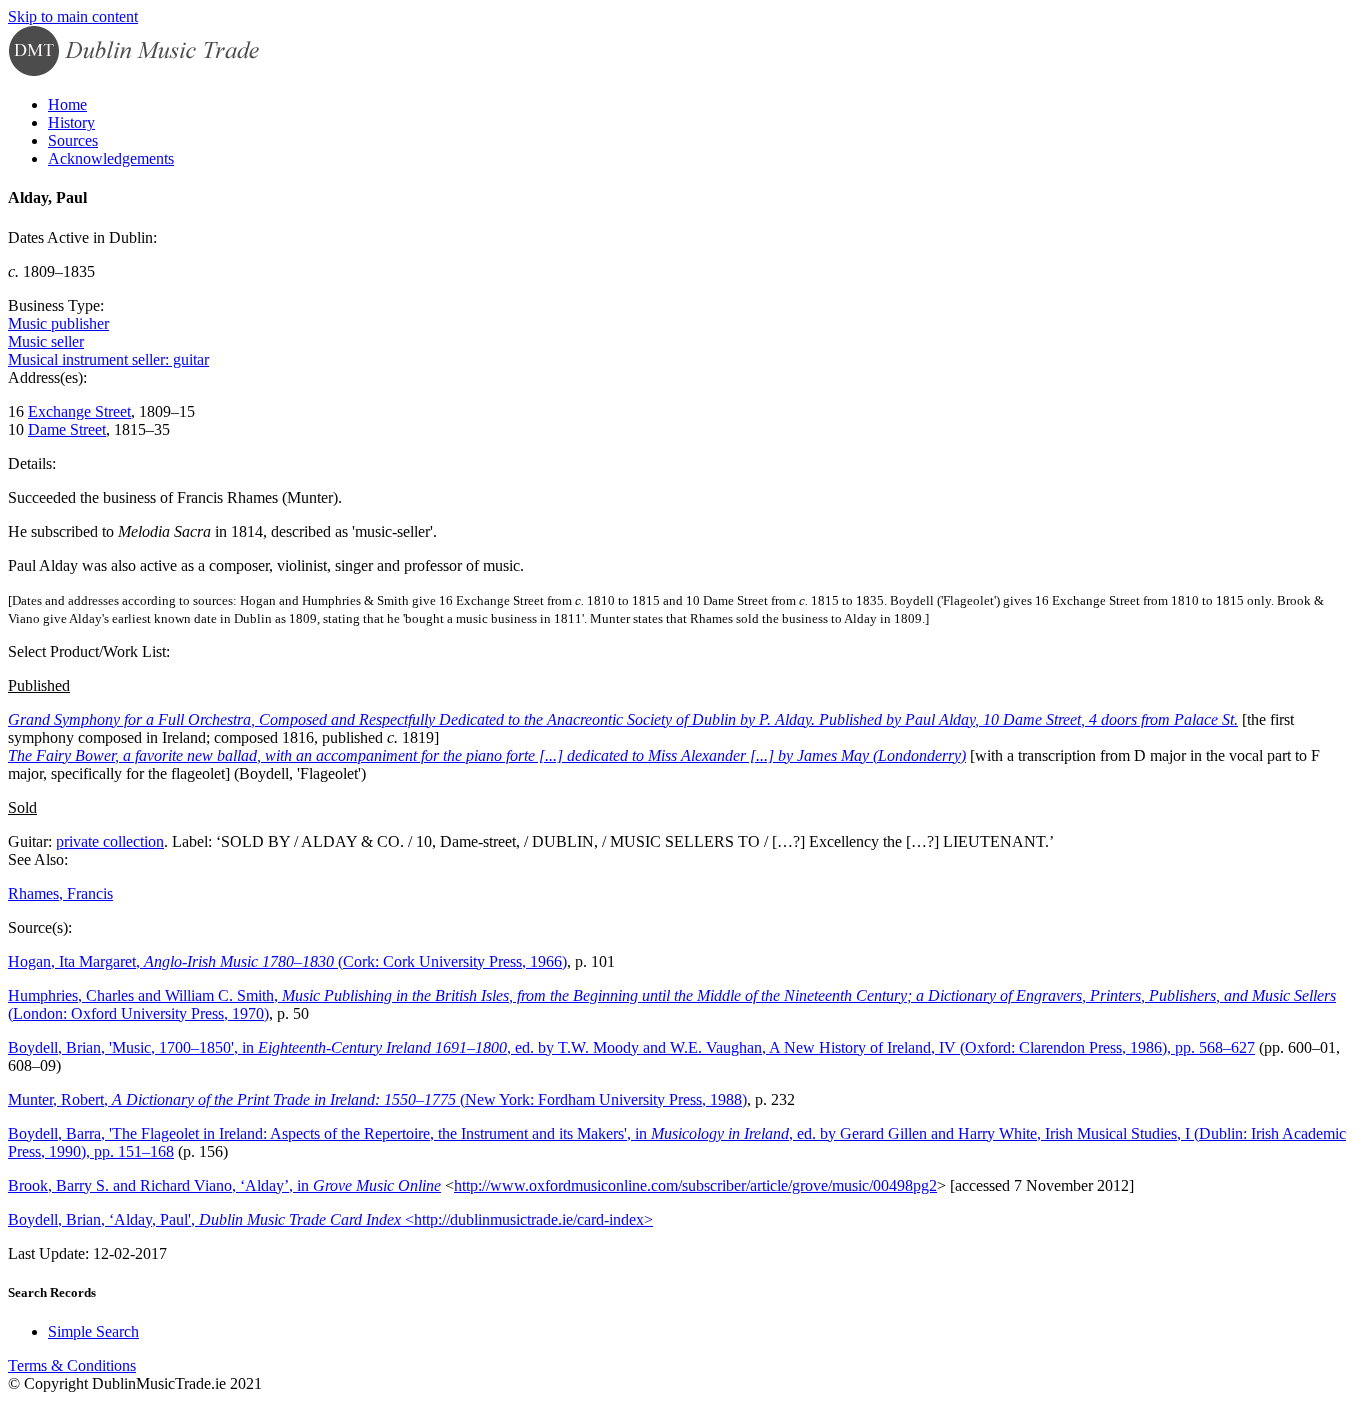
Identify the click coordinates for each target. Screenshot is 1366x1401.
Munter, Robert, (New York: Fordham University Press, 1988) (377, 1099)
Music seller (46, 341)
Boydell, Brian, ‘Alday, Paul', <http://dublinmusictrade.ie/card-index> (330, 1219)
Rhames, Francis (60, 893)
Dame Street (67, 429)
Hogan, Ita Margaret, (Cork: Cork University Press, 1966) (287, 961)
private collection (110, 841)
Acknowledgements (111, 158)
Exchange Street (79, 411)
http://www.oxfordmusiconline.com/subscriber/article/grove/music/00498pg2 (695, 1185)
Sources (73, 140)
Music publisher (58, 323)
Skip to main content (73, 16)
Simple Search (93, 1331)
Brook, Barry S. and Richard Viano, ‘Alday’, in (224, 1185)
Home (67, 104)
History (71, 122)
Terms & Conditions (72, 1365)
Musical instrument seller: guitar (108, 359)
